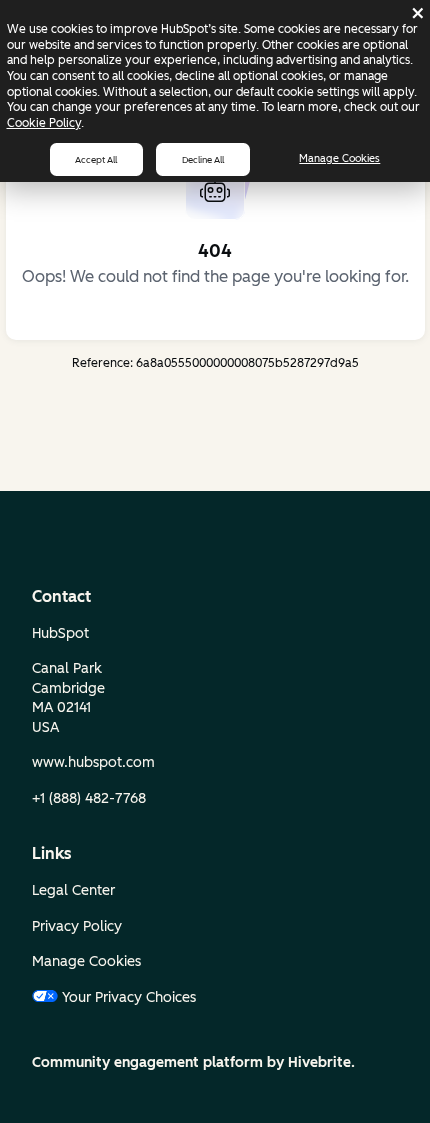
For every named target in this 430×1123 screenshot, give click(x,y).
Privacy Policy (77, 926)
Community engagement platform (147, 1062)
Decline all (203, 159)
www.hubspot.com (93, 762)
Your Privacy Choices (129, 997)
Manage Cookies (339, 158)
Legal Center (73, 890)
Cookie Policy (44, 123)
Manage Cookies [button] (86, 961)
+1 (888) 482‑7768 (89, 798)
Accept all (96, 159)
